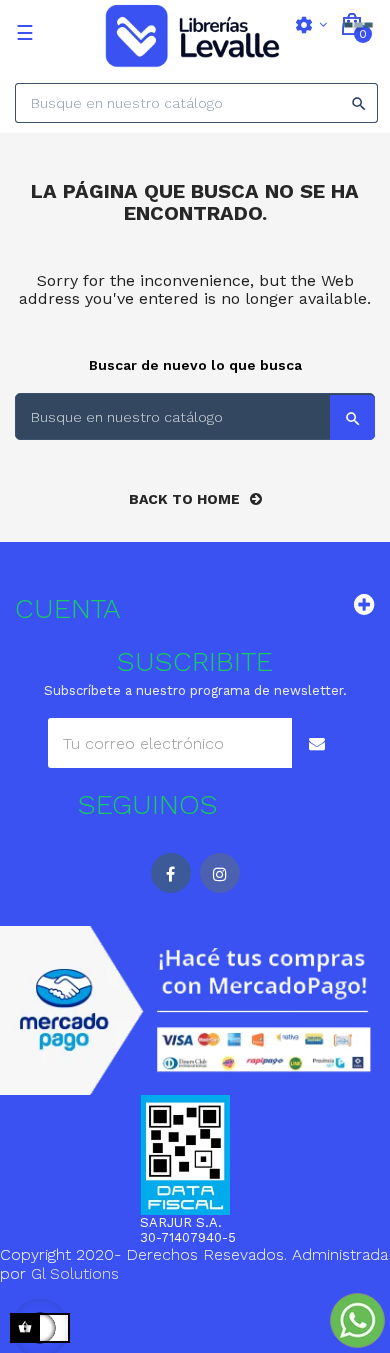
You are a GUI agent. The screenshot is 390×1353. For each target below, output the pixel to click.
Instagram (220, 873)
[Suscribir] (317, 743)
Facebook (171, 873)
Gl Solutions (75, 1273)
